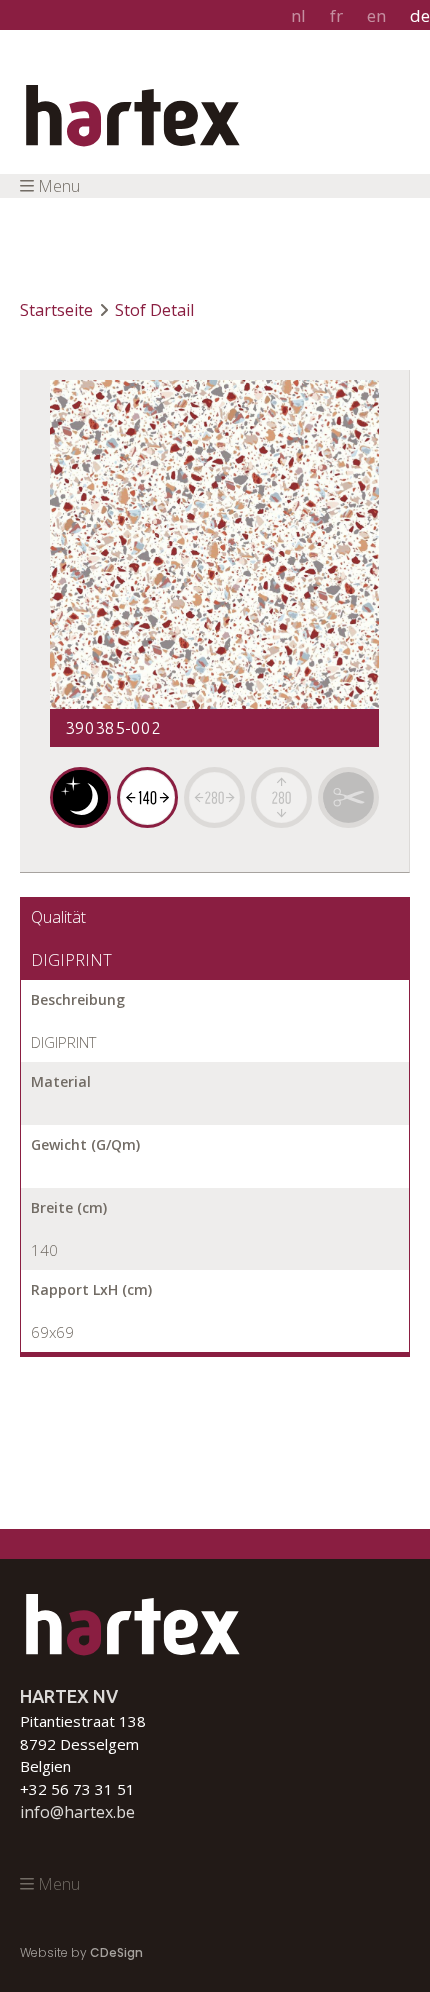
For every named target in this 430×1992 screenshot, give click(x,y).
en (376, 15)
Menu (59, 186)
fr (336, 15)
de (420, 15)
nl (298, 15)
